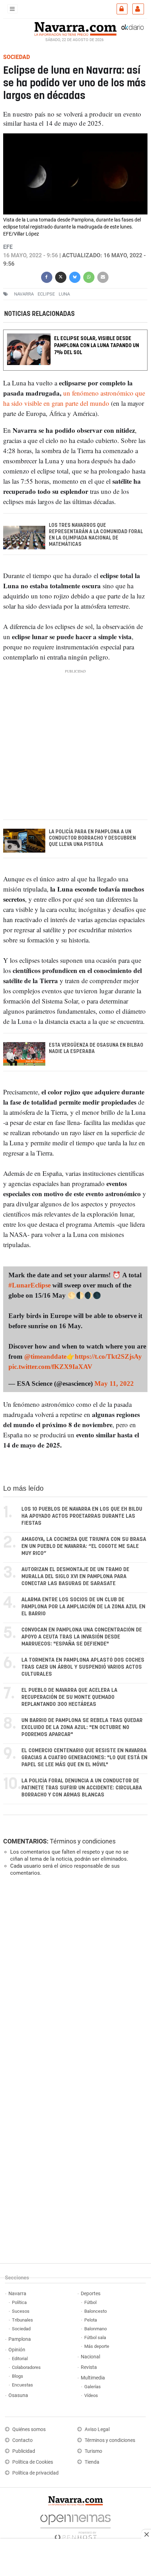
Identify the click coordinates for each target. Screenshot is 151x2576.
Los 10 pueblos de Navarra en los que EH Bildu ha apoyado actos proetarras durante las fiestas (82, 1516)
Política (19, 2302)
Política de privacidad (35, 2473)
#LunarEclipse (29, 1285)
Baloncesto (96, 2311)
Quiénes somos (29, 2429)
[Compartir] (47, 276)
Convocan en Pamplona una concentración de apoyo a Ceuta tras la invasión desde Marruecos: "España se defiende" (82, 1637)
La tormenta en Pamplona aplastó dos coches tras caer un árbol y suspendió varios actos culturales (83, 1667)
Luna (64, 294)
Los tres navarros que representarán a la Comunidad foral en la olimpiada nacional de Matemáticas (96, 535)
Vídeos (91, 2395)
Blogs (18, 2376)
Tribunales (22, 2320)
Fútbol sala (95, 2337)
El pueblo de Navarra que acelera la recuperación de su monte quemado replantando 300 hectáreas (69, 1697)
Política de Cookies (33, 2462)
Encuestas (22, 2385)
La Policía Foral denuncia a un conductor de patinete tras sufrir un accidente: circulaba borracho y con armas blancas (82, 1788)
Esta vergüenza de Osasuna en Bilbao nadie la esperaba (96, 1048)
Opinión (17, 2350)
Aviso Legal (97, 2429)
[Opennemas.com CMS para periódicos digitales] (75, 2526)
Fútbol (90, 2302)
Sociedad (21, 2329)
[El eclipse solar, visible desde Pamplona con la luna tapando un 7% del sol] (75, 334)
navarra (24, 294)
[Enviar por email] (103, 276)
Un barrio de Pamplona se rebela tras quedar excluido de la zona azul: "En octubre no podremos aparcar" (82, 1727)
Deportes (91, 2294)
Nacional (90, 2357)
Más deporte (97, 2346)
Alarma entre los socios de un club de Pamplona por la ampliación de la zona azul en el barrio (83, 1607)
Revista (89, 2367)
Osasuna (18, 2395)
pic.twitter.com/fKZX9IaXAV (50, 1367)
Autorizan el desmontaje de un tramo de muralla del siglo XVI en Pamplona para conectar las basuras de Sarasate (75, 1577)
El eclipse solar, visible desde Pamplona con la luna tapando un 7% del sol (97, 346)
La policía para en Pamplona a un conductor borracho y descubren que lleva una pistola (92, 838)
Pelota (91, 2320)
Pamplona (20, 2339)
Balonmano (96, 2329)
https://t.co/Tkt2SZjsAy (108, 1356)
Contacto (22, 2440)
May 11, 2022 (114, 1383)
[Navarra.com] (75, 28)
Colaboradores (26, 2367)
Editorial (20, 2359)
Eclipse (46, 294)
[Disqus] (74, 1978)
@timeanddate (45, 1356)
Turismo (93, 2451)
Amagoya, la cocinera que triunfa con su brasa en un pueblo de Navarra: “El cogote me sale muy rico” (84, 1546)
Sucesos (21, 2311)
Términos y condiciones (83, 1841)
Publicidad (24, 2451)
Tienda (92, 2462)
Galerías (93, 2387)
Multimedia (93, 2378)
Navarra (17, 2294)
